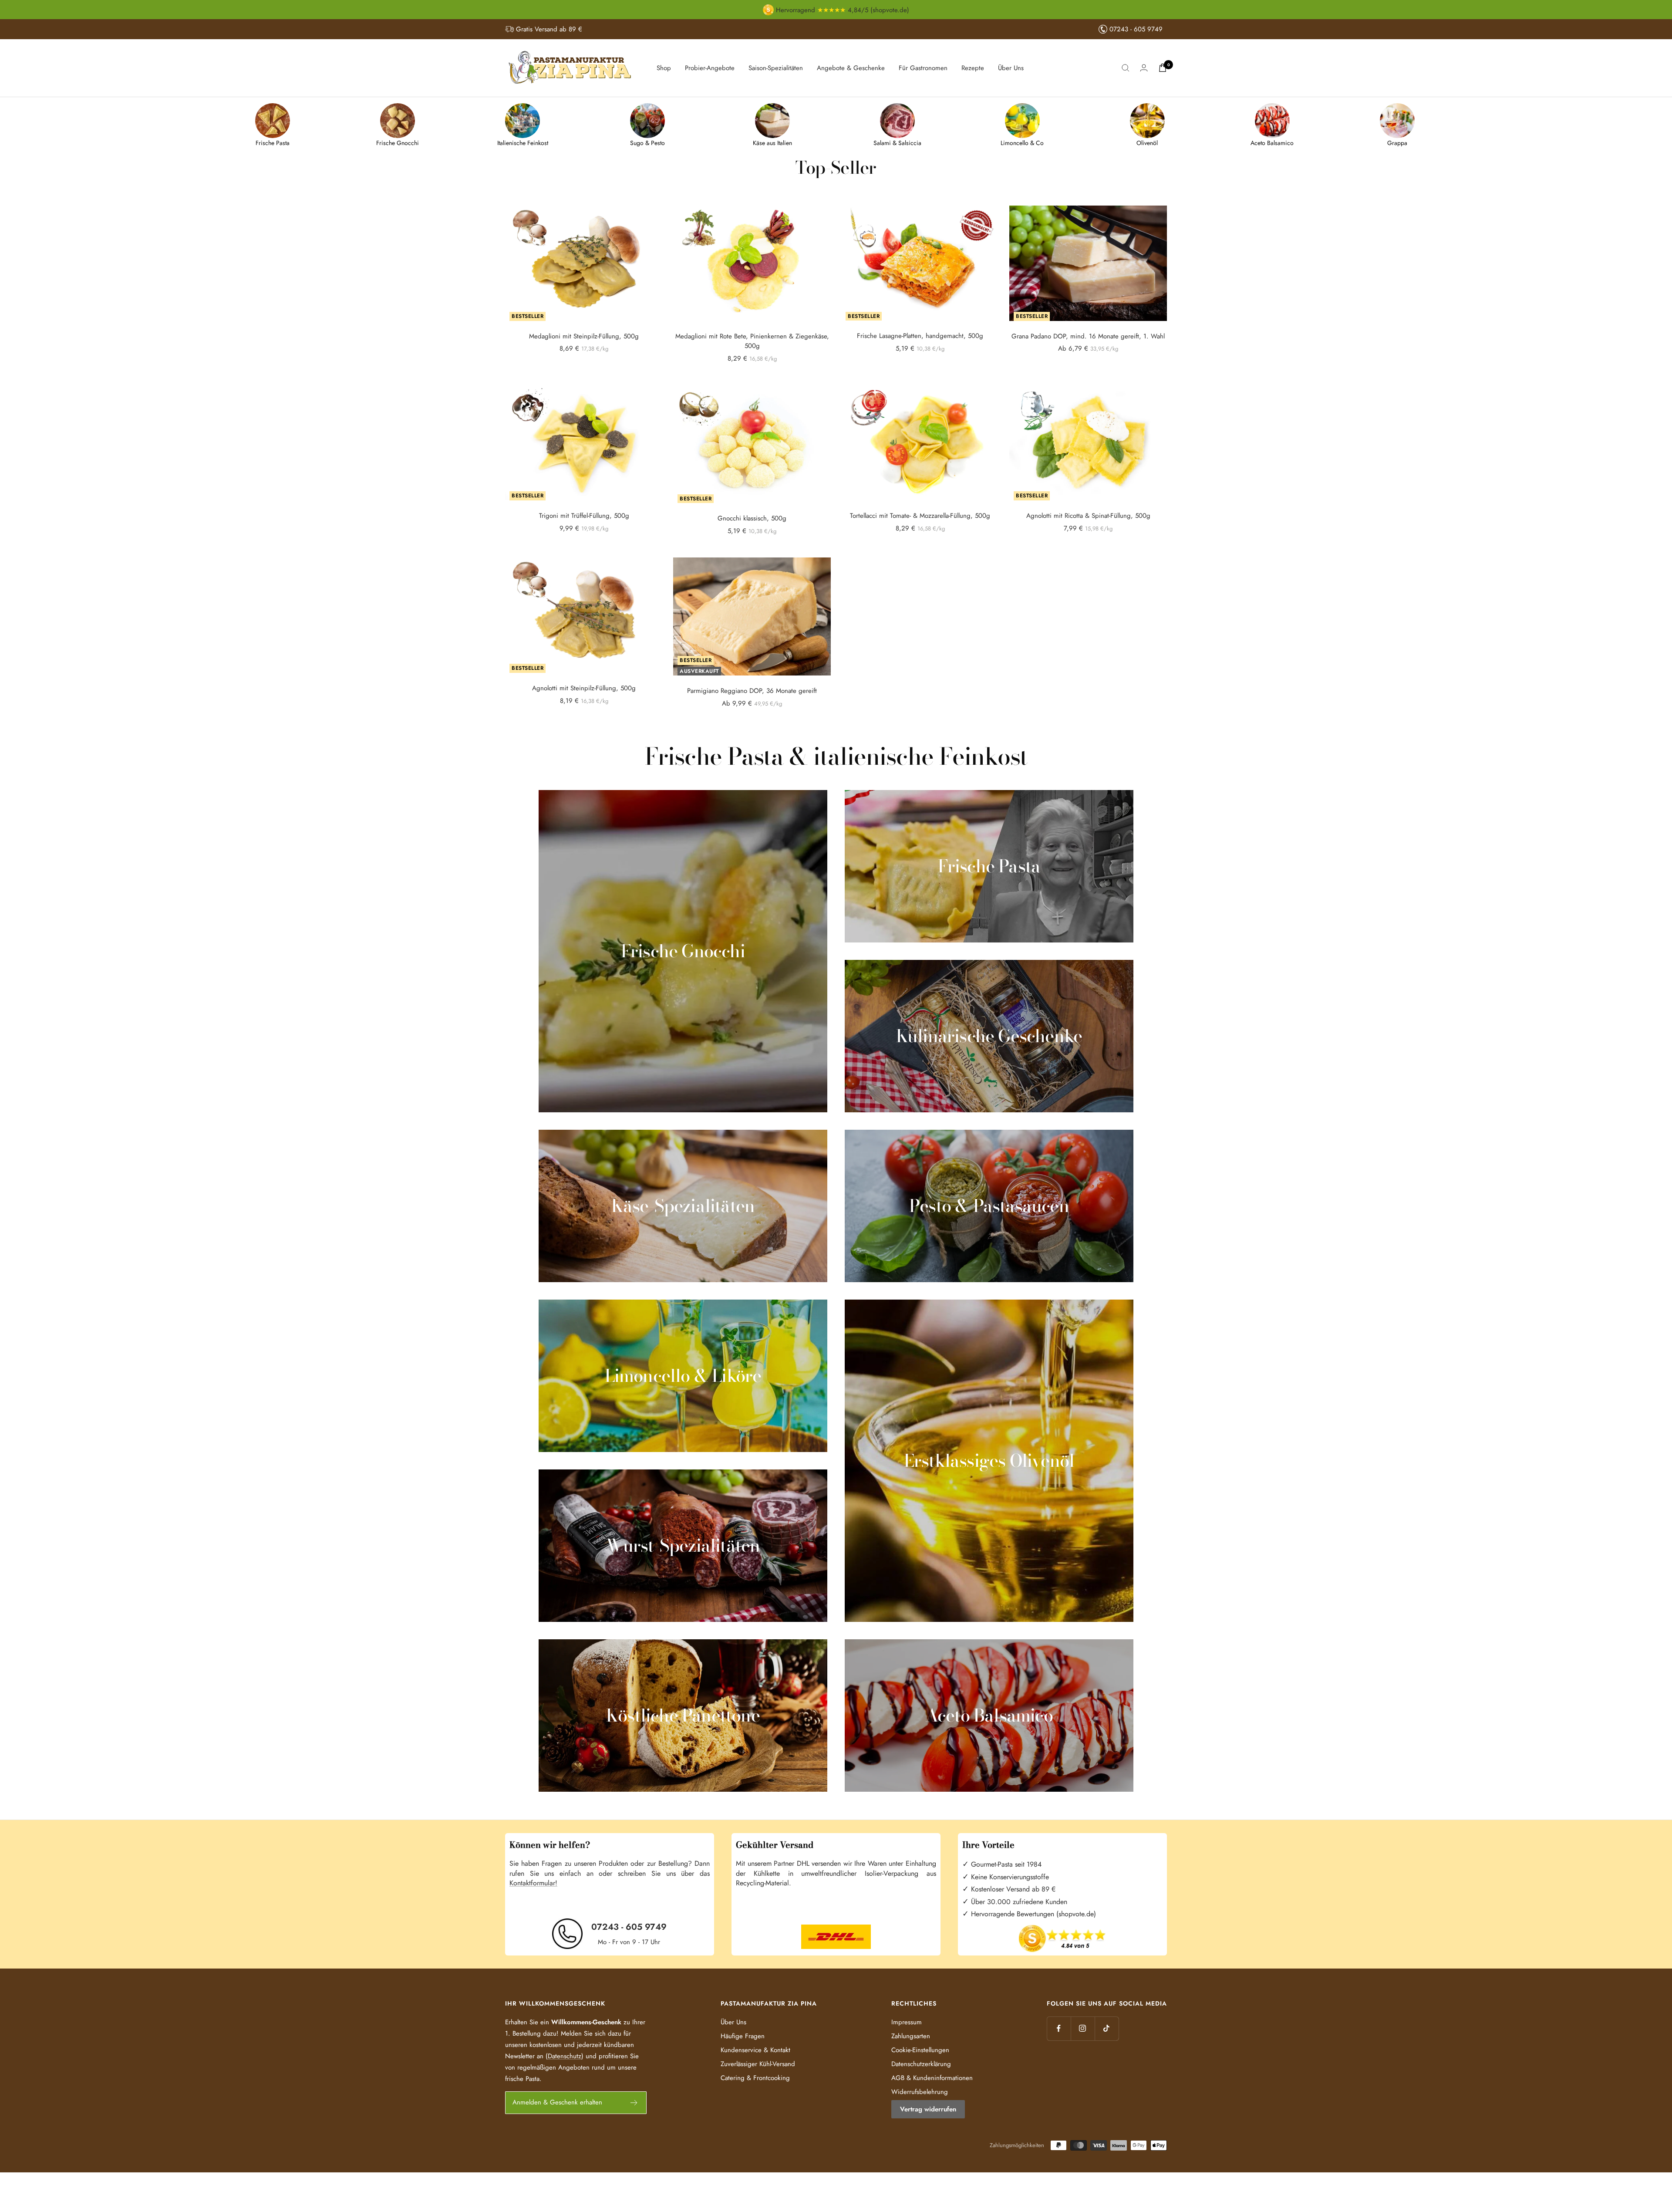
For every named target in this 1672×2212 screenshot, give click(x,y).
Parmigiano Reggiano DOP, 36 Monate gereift (752, 691)
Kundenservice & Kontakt (755, 2050)
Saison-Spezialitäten (776, 68)
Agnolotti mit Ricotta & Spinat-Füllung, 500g (1088, 516)
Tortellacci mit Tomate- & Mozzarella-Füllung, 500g (920, 516)
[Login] (1144, 68)
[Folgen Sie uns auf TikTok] (1107, 2028)
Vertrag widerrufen (928, 2109)
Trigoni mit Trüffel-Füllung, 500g (584, 516)
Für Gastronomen (923, 68)
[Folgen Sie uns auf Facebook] (1059, 2028)
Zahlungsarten (911, 2036)
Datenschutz (565, 2056)
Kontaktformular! (533, 1883)
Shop (664, 68)
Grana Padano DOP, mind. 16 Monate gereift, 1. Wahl (1088, 336)
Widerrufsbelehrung (920, 2092)
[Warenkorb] (1163, 68)
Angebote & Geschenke (851, 68)
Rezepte (973, 68)
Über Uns (1011, 68)
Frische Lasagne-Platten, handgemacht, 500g (920, 336)
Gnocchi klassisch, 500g (752, 518)
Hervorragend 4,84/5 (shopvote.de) (841, 10)
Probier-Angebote (710, 68)
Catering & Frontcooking (755, 2078)
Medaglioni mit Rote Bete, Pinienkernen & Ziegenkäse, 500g (752, 341)
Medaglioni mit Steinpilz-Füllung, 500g (584, 336)
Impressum (907, 2022)
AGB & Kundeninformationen (932, 2078)
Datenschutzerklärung (921, 2064)
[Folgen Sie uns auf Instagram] (1083, 2028)
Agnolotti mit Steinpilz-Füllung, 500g (584, 688)
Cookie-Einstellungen (920, 2050)
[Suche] (1126, 68)
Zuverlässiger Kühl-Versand (758, 2064)
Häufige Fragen (743, 2036)
